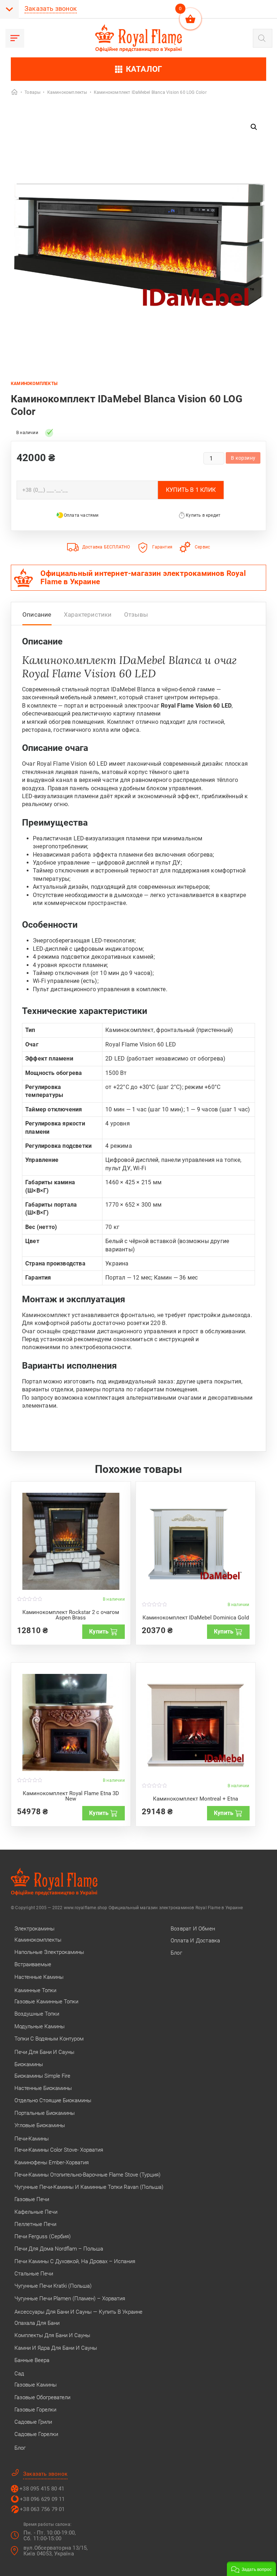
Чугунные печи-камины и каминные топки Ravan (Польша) (89, 2187)
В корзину (243, 458)
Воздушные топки (37, 2014)
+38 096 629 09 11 (42, 2499)
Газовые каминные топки (46, 2002)
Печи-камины (32, 2139)
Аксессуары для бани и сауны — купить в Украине (78, 2312)
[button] (254, 127)
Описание (37, 615)
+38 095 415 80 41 (42, 2489)
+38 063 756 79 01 (42, 2509)
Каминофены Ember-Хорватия (52, 2162)
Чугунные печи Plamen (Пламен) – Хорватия (70, 2299)
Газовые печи (32, 2199)
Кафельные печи (36, 2212)
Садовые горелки (36, 2434)
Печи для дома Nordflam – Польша (59, 2249)
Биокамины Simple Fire (42, 2076)
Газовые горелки (35, 2410)
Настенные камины (39, 1977)
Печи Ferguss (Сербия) (43, 2236)
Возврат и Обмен (193, 1929)
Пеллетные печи (35, 2224)
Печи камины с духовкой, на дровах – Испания (75, 2261)
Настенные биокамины (43, 2088)
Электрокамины (34, 1929)
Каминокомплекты (34, 384)
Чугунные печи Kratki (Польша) (53, 2286)
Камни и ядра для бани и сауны (56, 2348)
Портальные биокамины (45, 2113)
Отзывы (136, 615)
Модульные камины (39, 2026)
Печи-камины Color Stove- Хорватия (59, 2150)
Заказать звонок (51, 8)
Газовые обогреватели (42, 2397)
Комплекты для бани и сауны (52, 2335)
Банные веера (32, 2360)
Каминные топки (35, 1990)
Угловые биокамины (40, 2125)
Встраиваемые (33, 1964)
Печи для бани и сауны (44, 2052)
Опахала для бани (37, 2323)
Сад (19, 2374)
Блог (20, 2448)
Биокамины (29, 2064)
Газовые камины (36, 2385)
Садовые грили (33, 2422)
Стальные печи (34, 2274)
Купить (99, 1632)
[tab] (37, 616)
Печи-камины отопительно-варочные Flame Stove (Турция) (87, 2175)
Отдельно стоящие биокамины (53, 2100)
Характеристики (88, 615)
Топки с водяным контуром (49, 2039)
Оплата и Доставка (195, 1941)
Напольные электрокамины (49, 1952)
